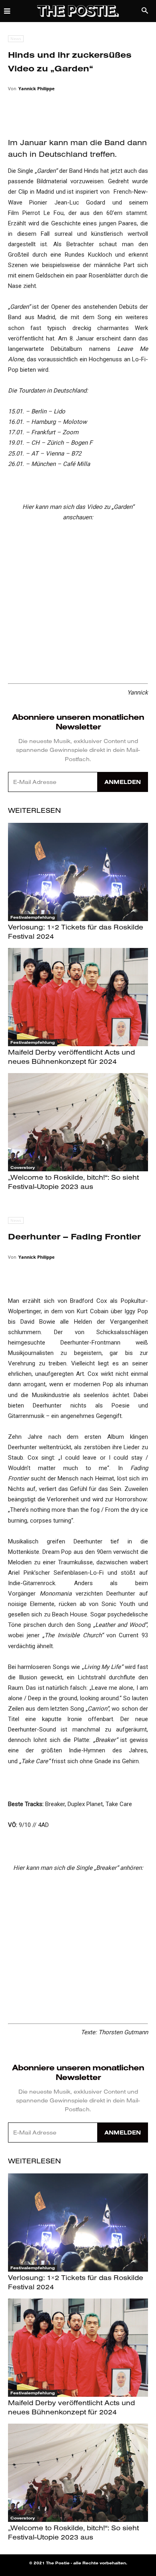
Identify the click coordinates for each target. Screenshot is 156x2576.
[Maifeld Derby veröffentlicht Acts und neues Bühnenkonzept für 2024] (78, 997)
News (16, 38)
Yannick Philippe (37, 88)
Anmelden (123, 782)
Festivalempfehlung (33, 917)
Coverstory (23, 1168)
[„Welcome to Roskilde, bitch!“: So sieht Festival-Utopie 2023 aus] (78, 1122)
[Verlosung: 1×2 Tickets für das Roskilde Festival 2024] (78, 872)
